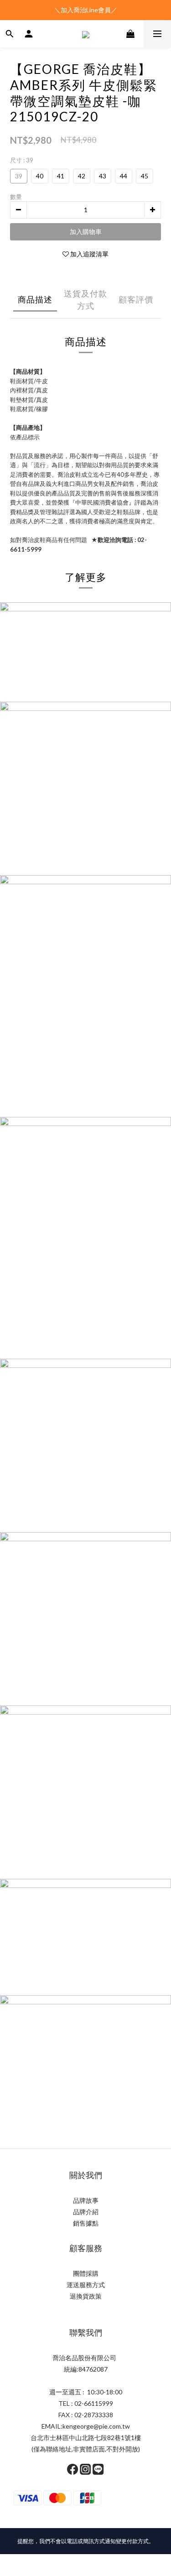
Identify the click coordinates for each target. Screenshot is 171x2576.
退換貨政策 (86, 2296)
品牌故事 (86, 2200)
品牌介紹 (86, 2212)
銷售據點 (86, 2223)
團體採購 (86, 2273)
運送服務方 (83, 2285)
